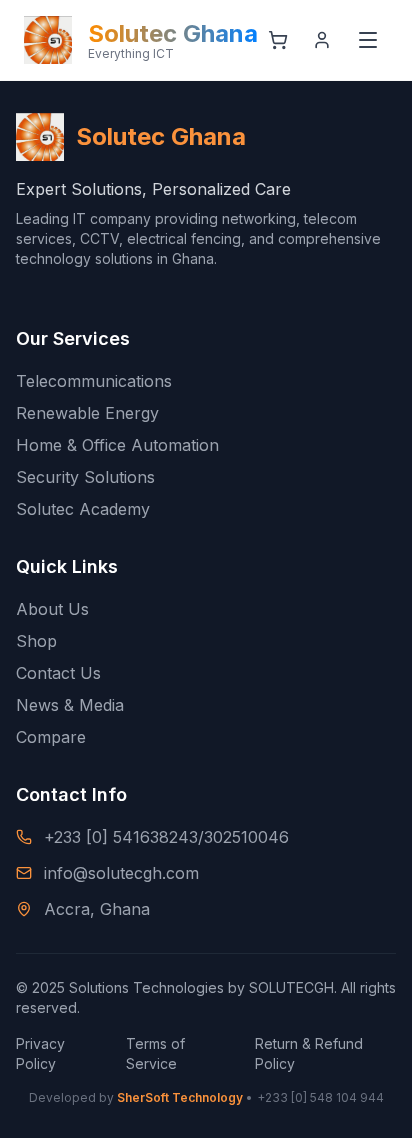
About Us (52, 609)
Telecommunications (94, 381)
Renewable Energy (87, 413)
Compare (51, 737)
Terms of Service (155, 1053)
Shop (36, 641)
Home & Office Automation (117, 445)
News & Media (70, 705)
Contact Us (58, 673)
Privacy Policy (40, 1053)
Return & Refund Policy (309, 1053)
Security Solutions (85, 477)
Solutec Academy (83, 509)
